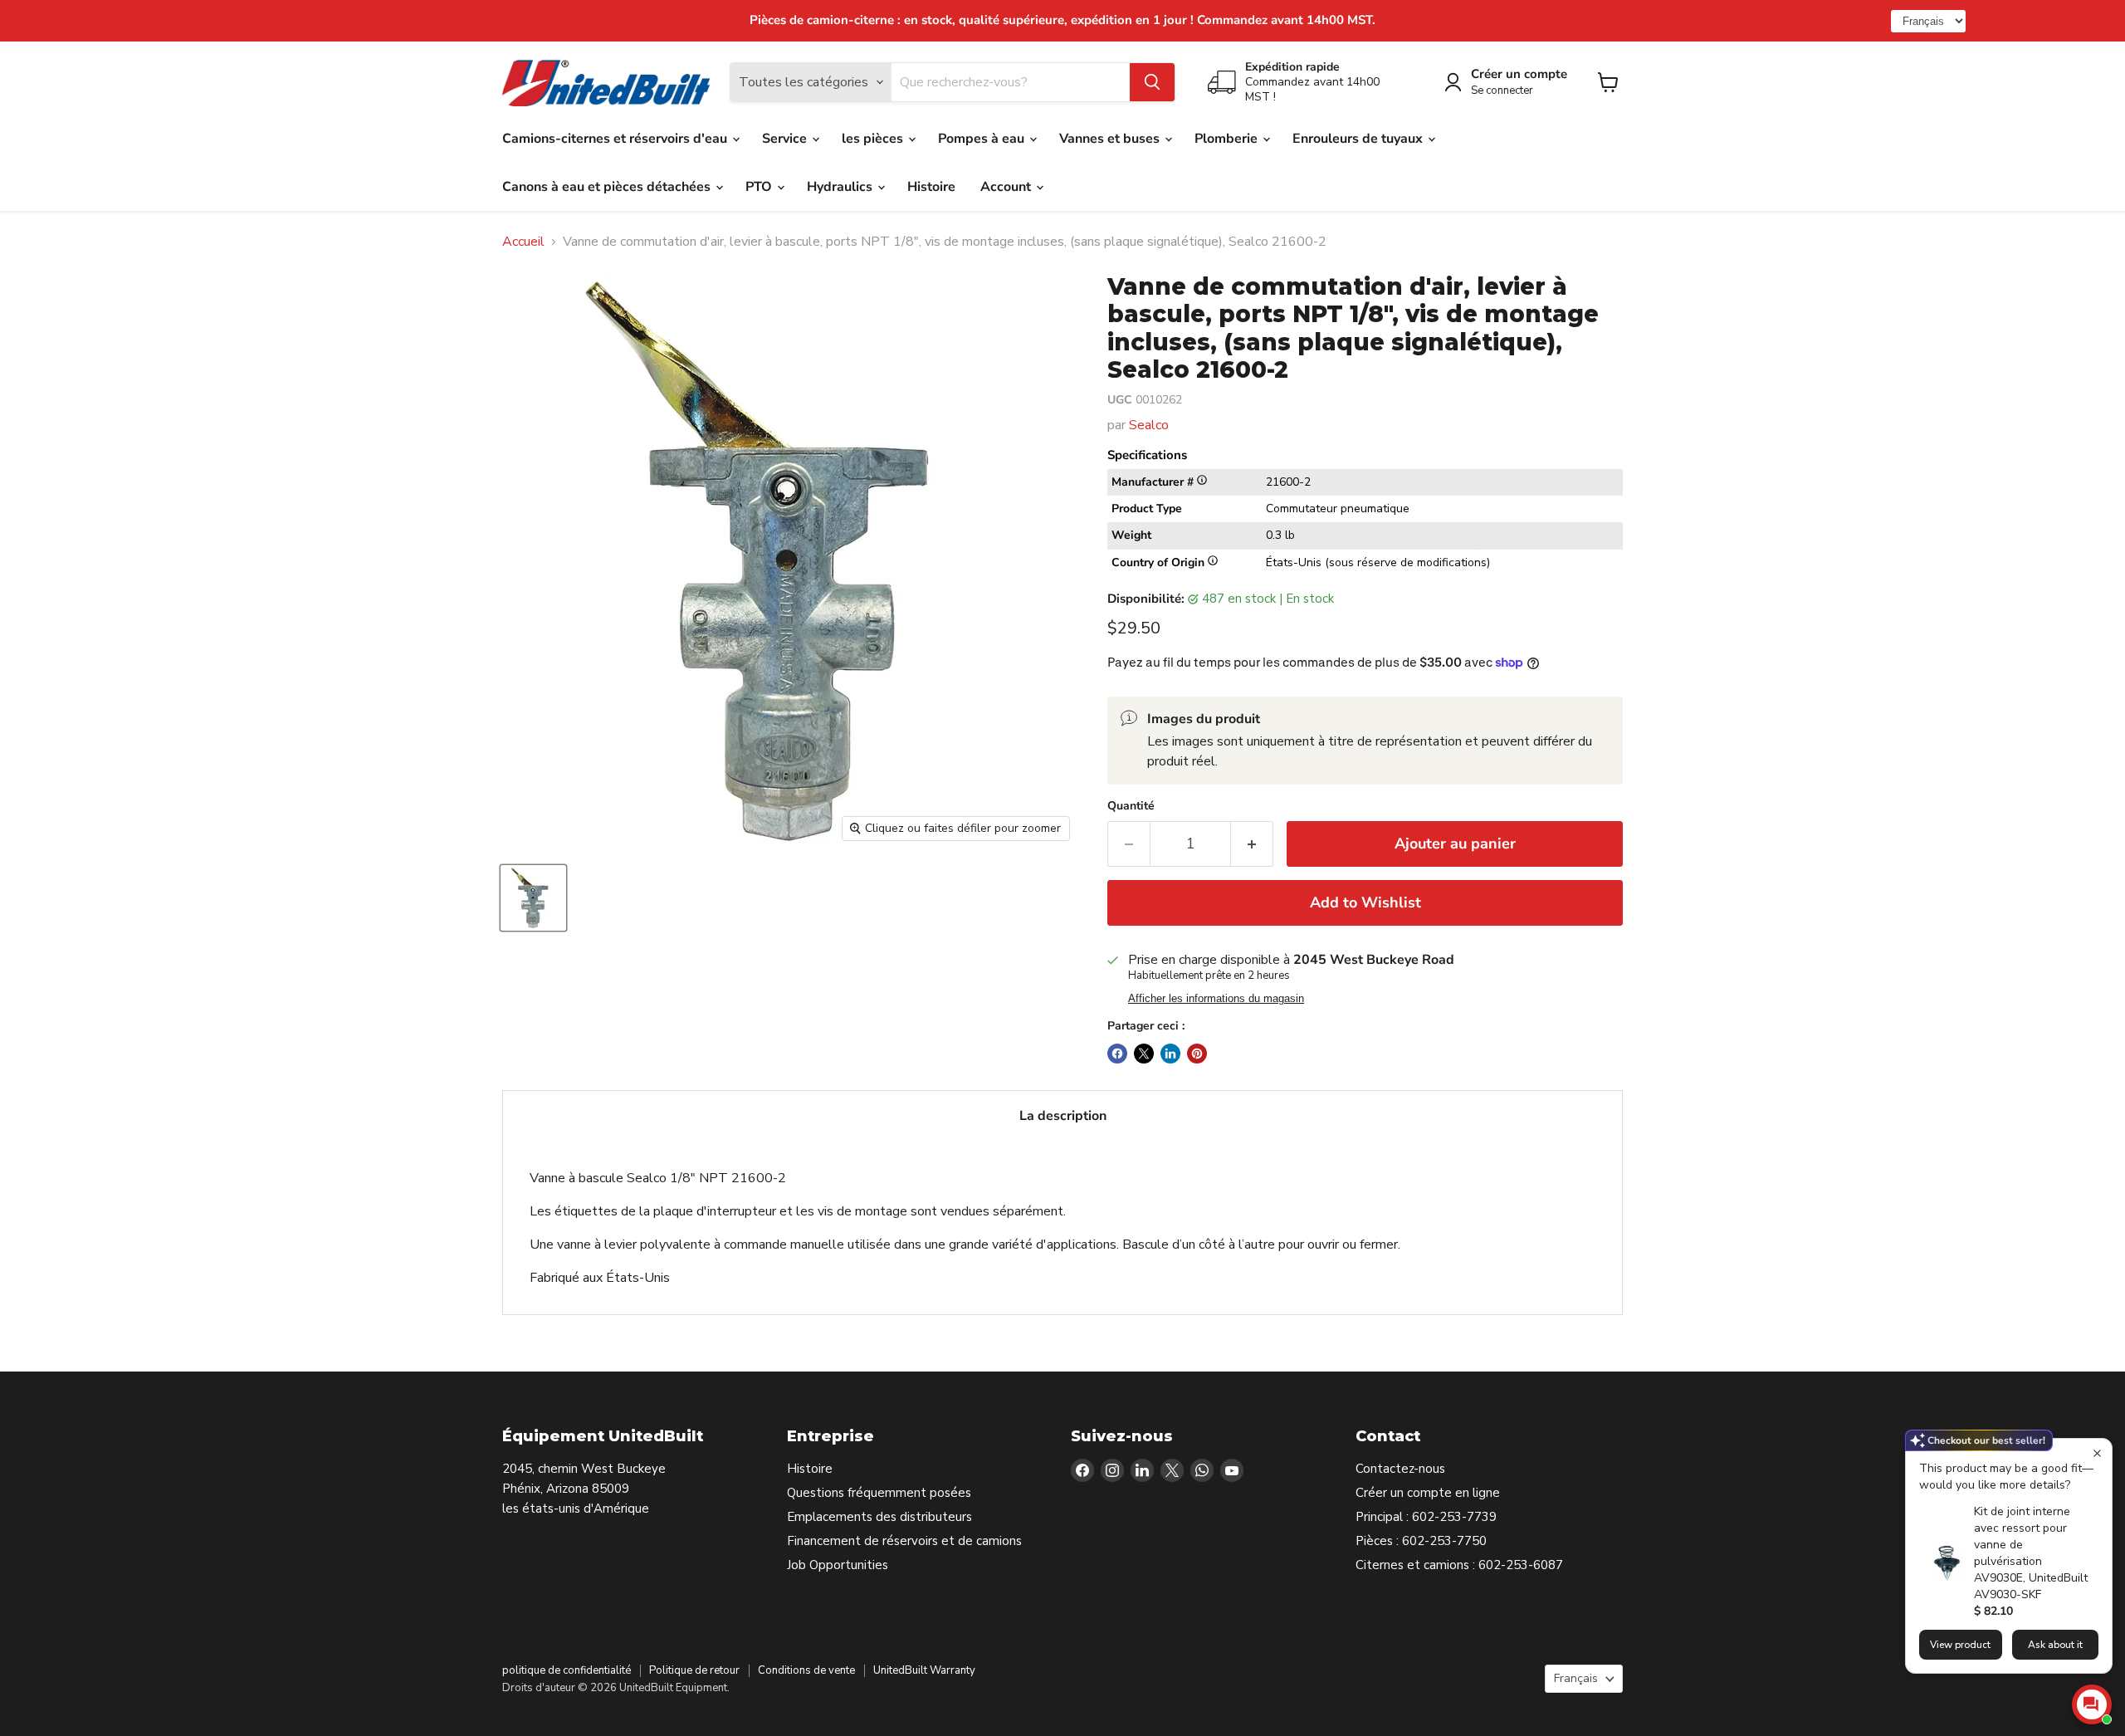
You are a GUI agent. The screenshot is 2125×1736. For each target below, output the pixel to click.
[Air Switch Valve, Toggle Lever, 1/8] (533, 898)
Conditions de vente (806, 1670)
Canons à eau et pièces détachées (608, 187)
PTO (760, 187)
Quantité (1131, 806)
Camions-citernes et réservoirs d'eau (616, 139)
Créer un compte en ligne (1428, 1493)
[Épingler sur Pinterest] (1197, 1054)
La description (1063, 1116)
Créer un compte (1519, 74)
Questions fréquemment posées (879, 1493)
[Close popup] (2097, 1453)
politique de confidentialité (567, 1670)
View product (1960, 1645)
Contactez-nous (1400, 1469)
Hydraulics (841, 187)
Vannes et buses (1111, 139)
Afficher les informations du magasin (1216, 999)
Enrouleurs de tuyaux (1359, 139)
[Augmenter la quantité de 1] (1252, 844)
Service (786, 139)
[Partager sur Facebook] (1117, 1054)
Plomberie (1228, 139)
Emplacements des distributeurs (879, 1517)
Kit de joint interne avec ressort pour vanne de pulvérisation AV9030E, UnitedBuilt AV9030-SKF (2031, 1553)
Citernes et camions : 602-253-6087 (1459, 1565)
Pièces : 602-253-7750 (1421, 1541)
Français (1576, 1678)
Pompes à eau (983, 139)
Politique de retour (694, 1670)
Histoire (931, 187)
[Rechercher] (1152, 82)
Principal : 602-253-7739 (1426, 1517)
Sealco (1149, 425)
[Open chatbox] (2092, 1704)
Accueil (523, 242)
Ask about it (2055, 1645)
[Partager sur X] (1144, 1054)
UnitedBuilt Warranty (924, 1670)
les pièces (874, 139)
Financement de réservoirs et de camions (904, 1541)
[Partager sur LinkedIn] (1170, 1054)
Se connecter (1502, 91)
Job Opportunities (838, 1565)
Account (1007, 187)
